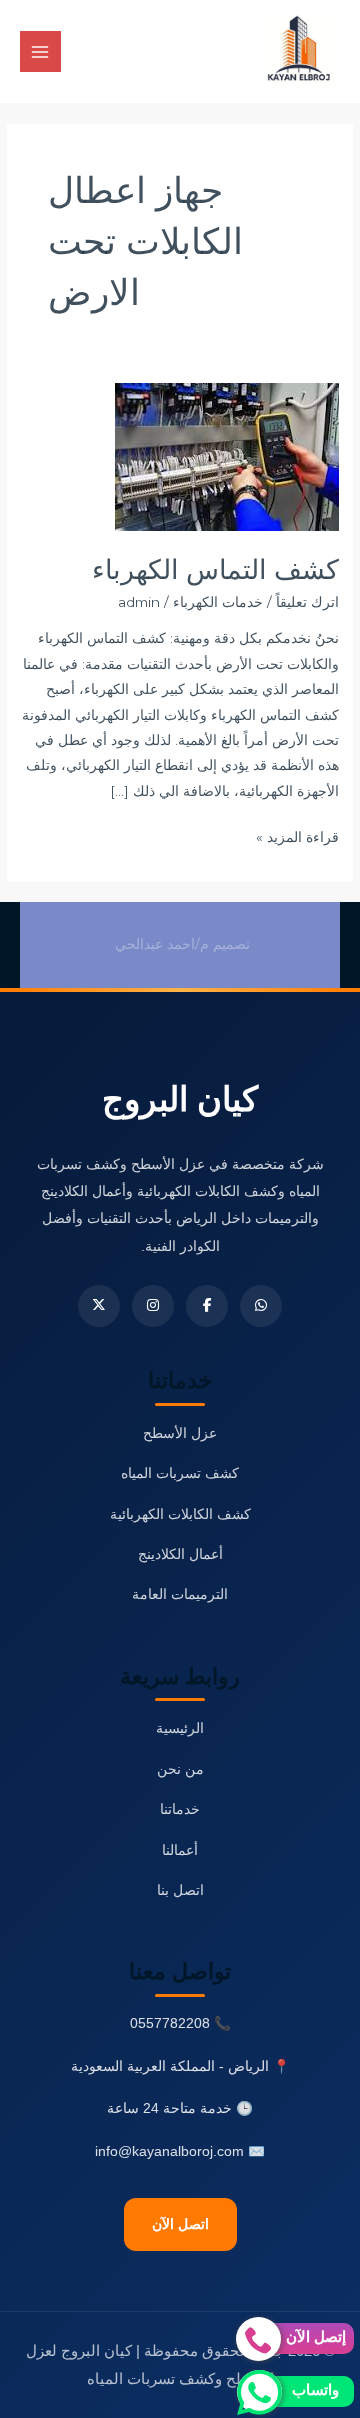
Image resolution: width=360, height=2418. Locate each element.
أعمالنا (180, 1850)
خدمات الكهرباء (218, 602)
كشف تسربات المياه (180, 1473)
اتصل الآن (180, 2224)
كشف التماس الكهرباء (215, 569)
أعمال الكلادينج (180, 1554)
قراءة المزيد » (297, 835)
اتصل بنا (180, 1890)
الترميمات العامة (180, 1594)
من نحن (180, 1769)
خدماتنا (180, 1809)
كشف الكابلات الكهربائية (180, 1514)
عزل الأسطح (180, 1433)
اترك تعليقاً (307, 602)
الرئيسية (180, 1728)
